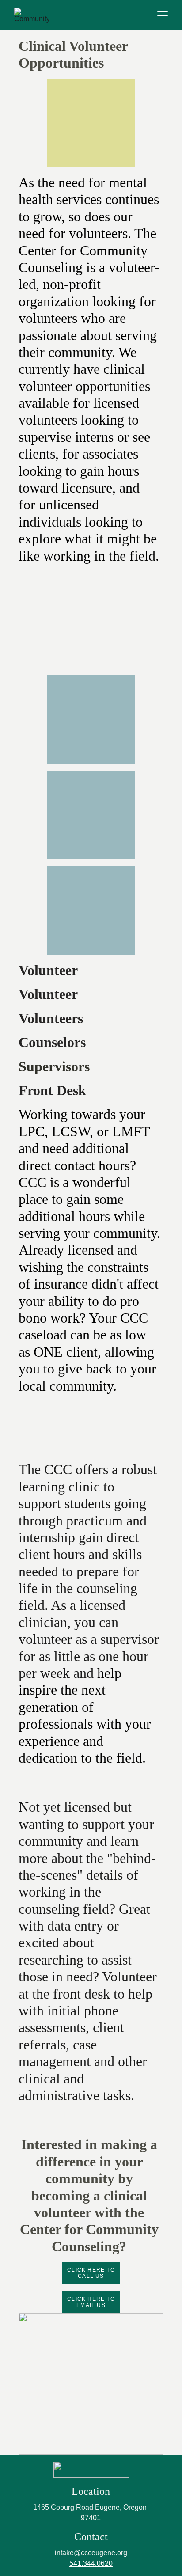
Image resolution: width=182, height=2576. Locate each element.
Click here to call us (91, 2273)
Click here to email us (91, 2302)
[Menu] (163, 15)
